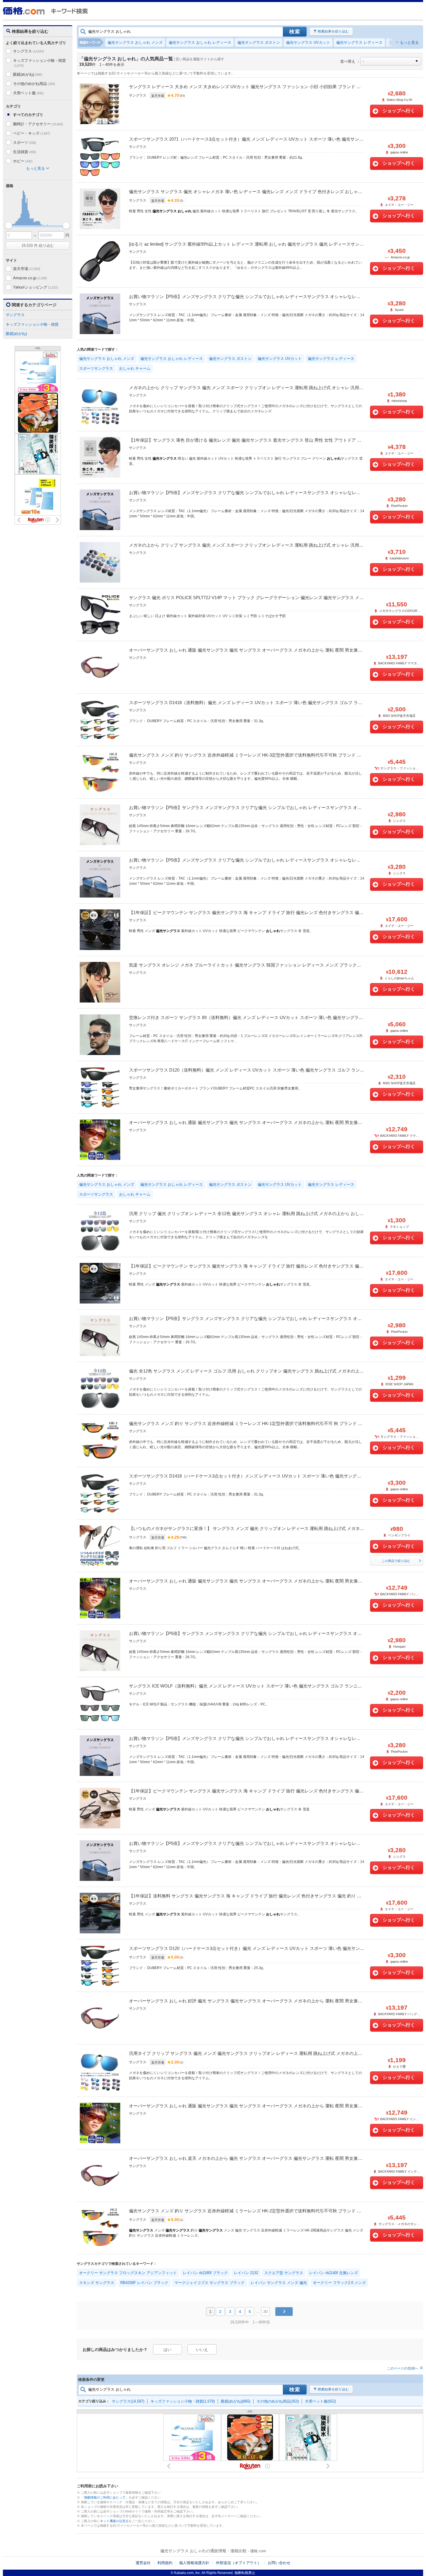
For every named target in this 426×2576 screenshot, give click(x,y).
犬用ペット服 (28, 93)
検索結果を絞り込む (333, 31)
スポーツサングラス (96, 368)
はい (168, 2350)
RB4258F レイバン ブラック (144, 2283)
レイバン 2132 (246, 2273)
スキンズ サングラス (97, 2283)
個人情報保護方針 (194, 2563)
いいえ (202, 2350)
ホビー (23, 161)
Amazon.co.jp (30, 278)
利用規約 (165, 2563)
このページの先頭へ (403, 2368)
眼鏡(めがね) (28, 74)
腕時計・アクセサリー (38, 124)
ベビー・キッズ (31, 133)
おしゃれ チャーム (135, 368)
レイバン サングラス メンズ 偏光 (279, 2283)
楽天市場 (27, 269)
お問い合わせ (279, 2563)
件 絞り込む (38, 245)
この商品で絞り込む (396, 1561)
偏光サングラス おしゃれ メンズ (135, 42)
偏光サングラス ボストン (259, 42)
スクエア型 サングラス (284, 2273)
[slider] (9, 225)
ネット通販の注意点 (114, 2521)
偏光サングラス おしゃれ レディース (200, 42)
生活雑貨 (25, 152)
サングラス (29, 51)
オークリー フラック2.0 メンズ (339, 2283)
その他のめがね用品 (34, 84)
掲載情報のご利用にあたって (105, 2497)
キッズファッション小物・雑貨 (39, 63)
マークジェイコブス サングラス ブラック (210, 2283)
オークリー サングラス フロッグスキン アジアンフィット (128, 2273)
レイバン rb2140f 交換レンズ (334, 2273)
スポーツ (25, 143)
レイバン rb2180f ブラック (205, 2273)
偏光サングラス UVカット (308, 42)
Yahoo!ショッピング (35, 287)
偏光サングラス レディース (359, 42)
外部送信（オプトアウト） (239, 2563)
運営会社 (143, 2563)
